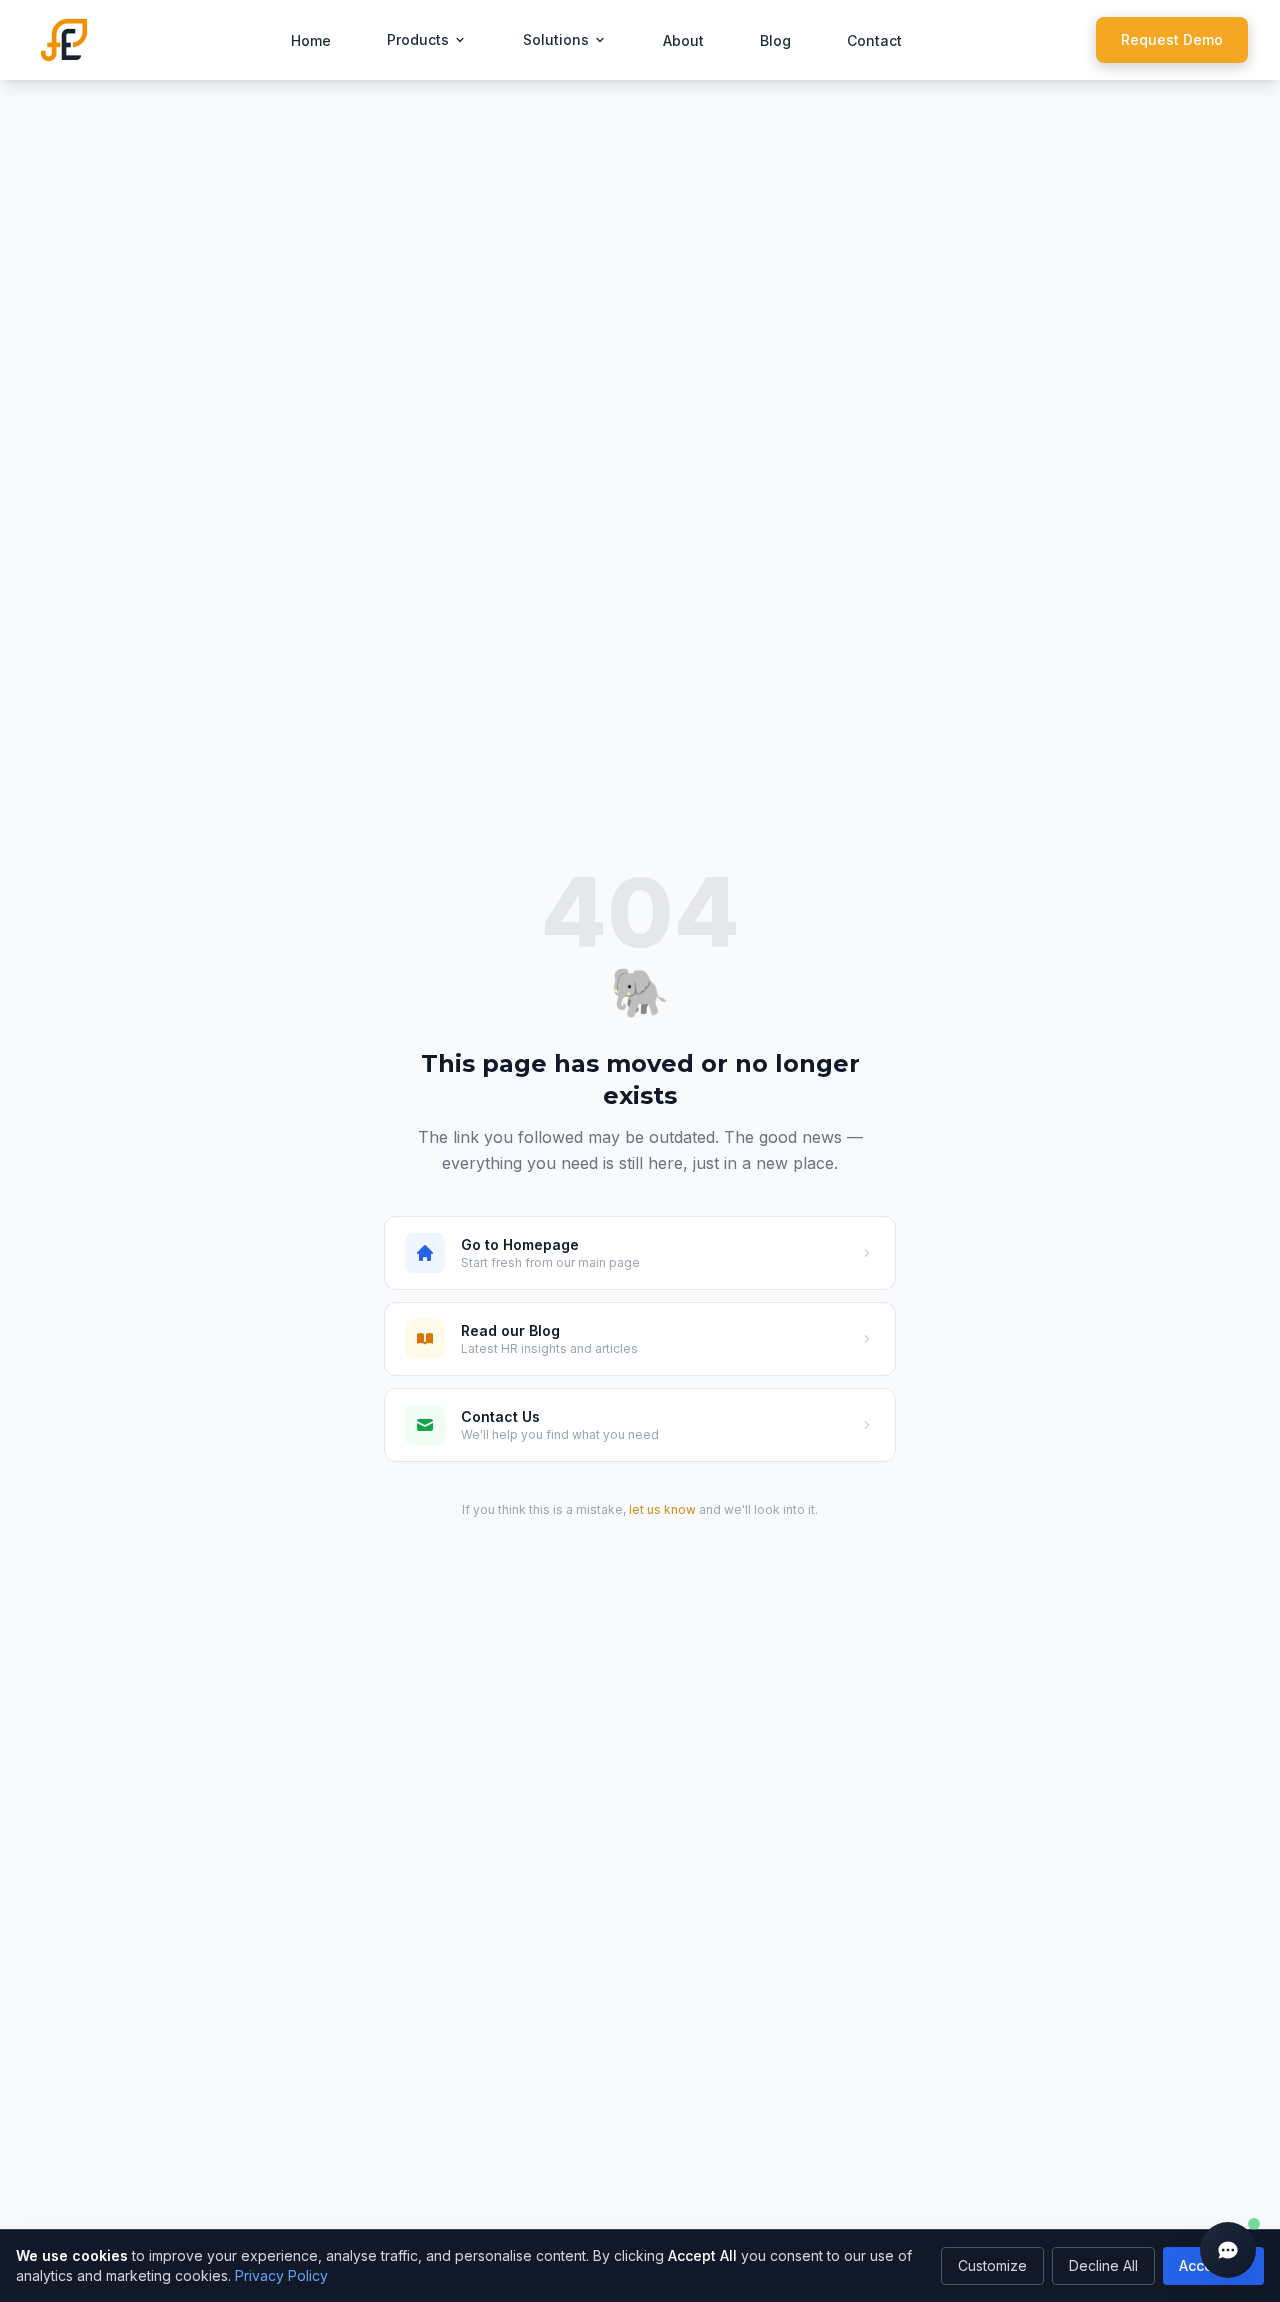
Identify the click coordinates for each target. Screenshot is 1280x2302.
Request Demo (1172, 39)
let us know (662, 1509)
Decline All (1103, 2265)
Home (311, 40)
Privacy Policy (281, 2275)
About (683, 40)
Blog (775, 40)
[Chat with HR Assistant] (1228, 2250)
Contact (874, 40)
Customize (992, 2265)
